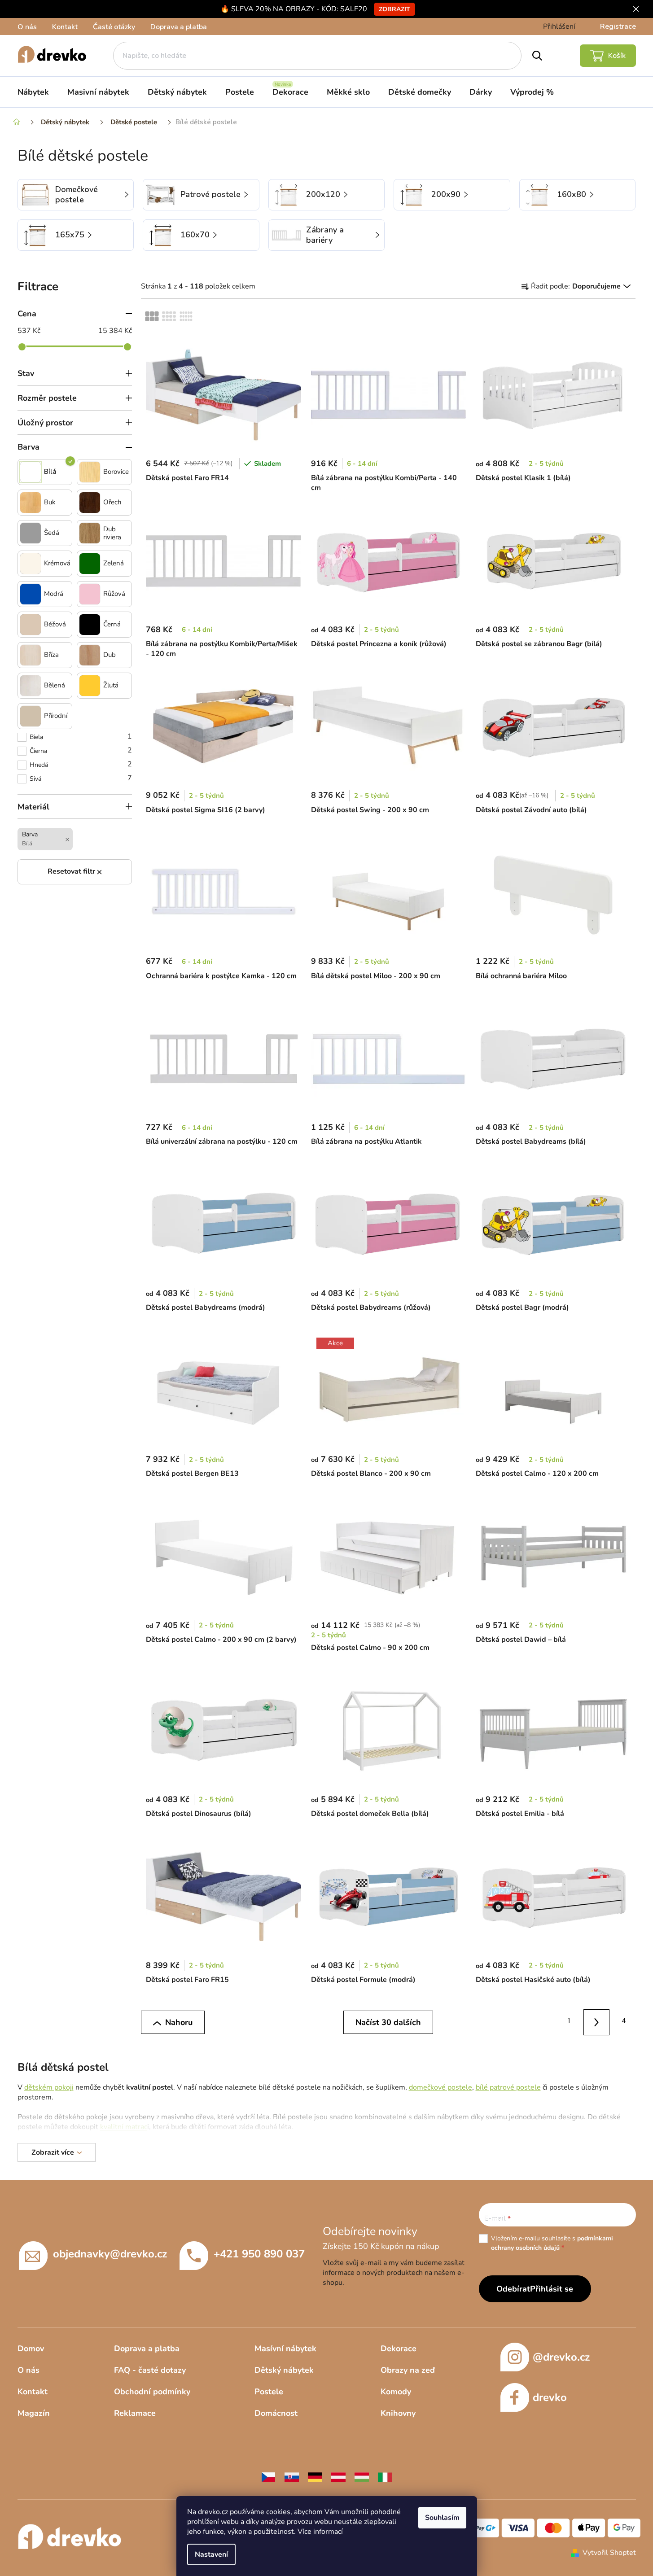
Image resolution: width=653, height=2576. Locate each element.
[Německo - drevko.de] (315, 2477)
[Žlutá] (90, 686)
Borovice (116, 472)
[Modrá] (31, 594)
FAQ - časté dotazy (150, 2370)
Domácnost (276, 2413)
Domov (31, 2349)
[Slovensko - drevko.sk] (292, 2477)
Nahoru (179, 2022)
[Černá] (90, 625)
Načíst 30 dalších (388, 2022)
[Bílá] (31, 472)
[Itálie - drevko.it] (385, 2477)
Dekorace (399, 2349)
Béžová (55, 624)
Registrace (618, 26)
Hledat (537, 56)
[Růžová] (90, 594)
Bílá (50, 472)
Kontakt (65, 27)
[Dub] (90, 655)
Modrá (54, 594)
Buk (50, 502)
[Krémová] (31, 564)
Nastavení (211, 2554)
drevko (550, 2397)
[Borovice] (90, 472)
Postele (269, 2392)
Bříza (51, 655)
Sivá (81, 778)
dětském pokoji (49, 2087)
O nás (27, 27)
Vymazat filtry (75, 872)
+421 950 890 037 (259, 2254)
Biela (81, 736)
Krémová (57, 563)
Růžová (114, 594)
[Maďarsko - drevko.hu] (362, 2477)
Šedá (52, 533)
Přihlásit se (552, 2289)
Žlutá (111, 685)
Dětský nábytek (284, 2370)
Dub (110, 655)
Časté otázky (114, 27)
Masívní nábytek (285, 2349)
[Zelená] (90, 564)
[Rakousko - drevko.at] (338, 2477)
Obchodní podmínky (152, 2392)
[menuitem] (33, 92)
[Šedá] (31, 533)
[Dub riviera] (90, 533)
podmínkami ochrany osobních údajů (552, 2243)
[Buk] (31, 503)
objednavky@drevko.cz (110, 2254)
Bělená (55, 685)
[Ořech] (90, 503)
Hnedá (81, 764)
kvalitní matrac (124, 2127)
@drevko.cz (561, 2357)
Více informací (320, 2532)
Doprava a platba (179, 27)
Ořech (112, 502)
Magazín (34, 2413)
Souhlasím (442, 2518)
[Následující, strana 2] (597, 2023)
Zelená (114, 563)
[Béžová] (31, 625)
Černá (112, 624)
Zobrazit (394, 9)
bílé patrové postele (508, 2087)
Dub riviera (112, 533)
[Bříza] (31, 655)
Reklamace (135, 2413)
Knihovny (398, 2413)
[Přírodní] (31, 716)
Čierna (81, 750)
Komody (396, 2392)
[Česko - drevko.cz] (268, 2477)
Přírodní (56, 716)
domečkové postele (440, 2087)
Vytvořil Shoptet (609, 2553)
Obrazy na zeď (408, 2370)
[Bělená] (31, 686)
